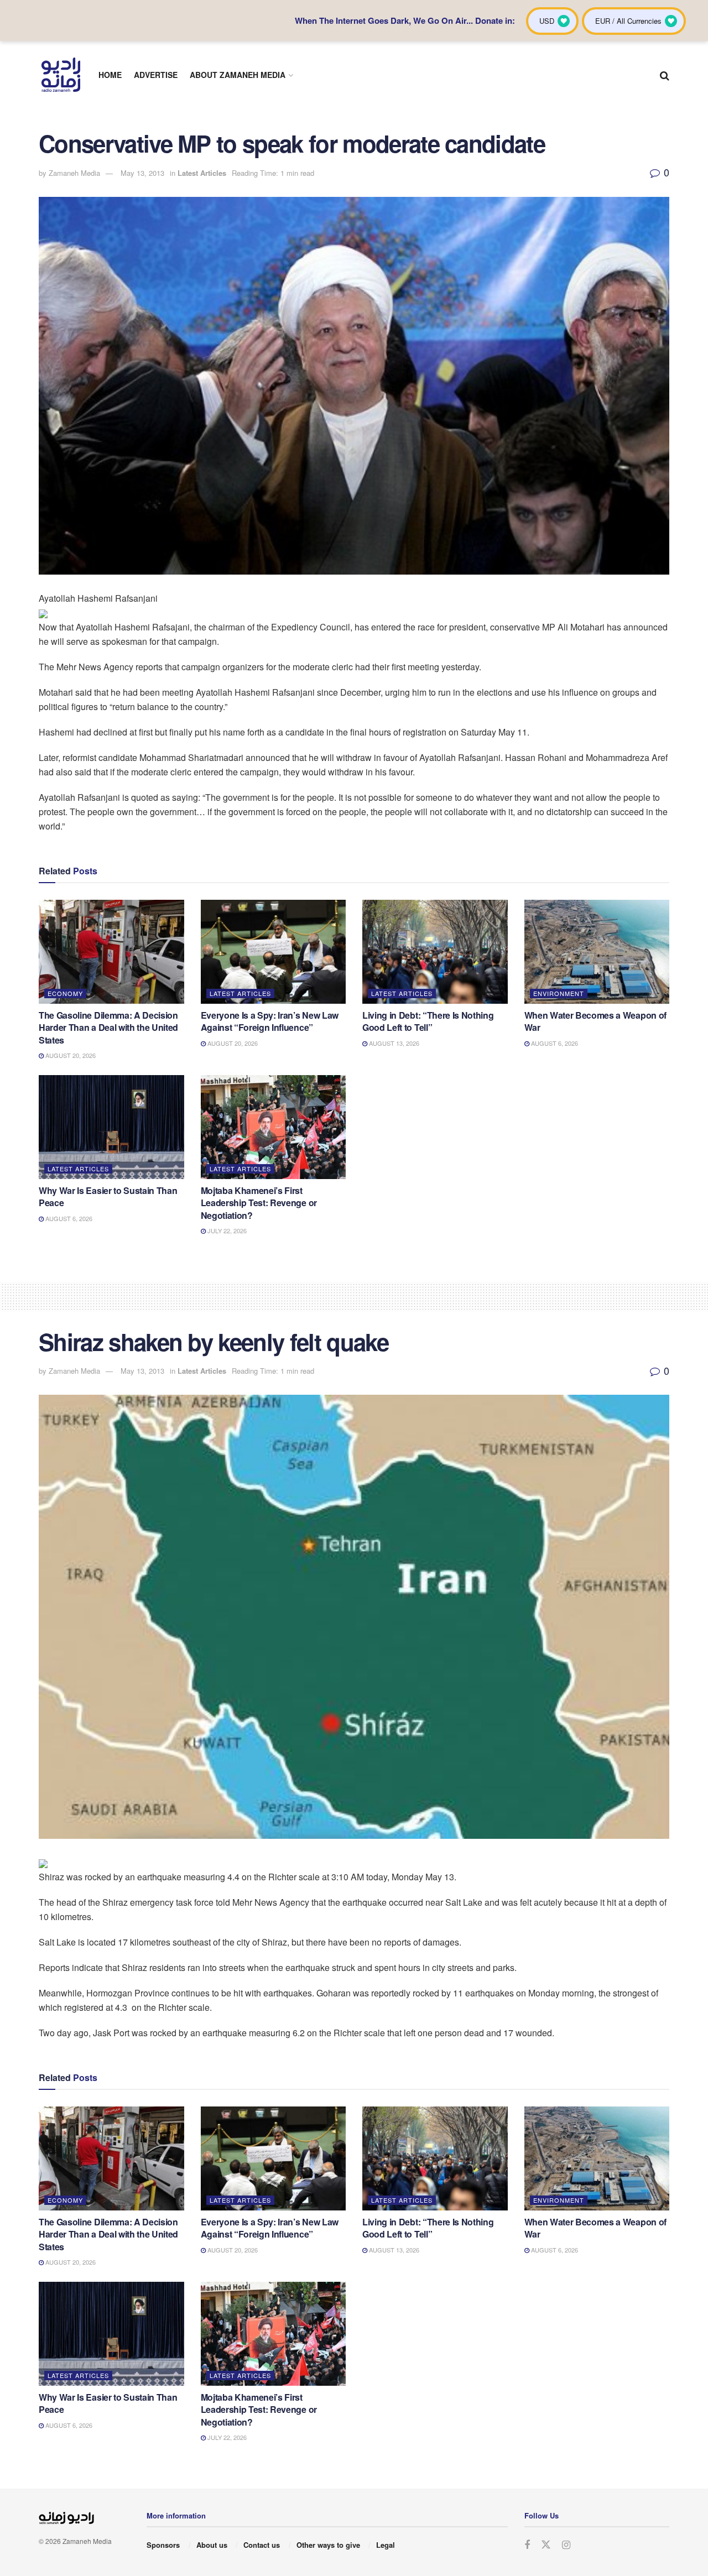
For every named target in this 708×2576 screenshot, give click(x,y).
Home (110, 75)
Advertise (156, 75)
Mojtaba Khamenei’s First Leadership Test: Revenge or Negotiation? (259, 1203)
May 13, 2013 (142, 173)
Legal (386, 2545)
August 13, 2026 (393, 1043)
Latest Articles (202, 173)
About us (212, 2545)
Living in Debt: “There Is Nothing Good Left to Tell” (428, 1021)
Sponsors (163, 2545)
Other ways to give (328, 2545)
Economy (65, 993)
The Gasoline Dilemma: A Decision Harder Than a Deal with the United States (108, 1028)
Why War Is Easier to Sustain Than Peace (108, 1196)
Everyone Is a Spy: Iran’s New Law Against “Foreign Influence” (270, 1021)
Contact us (262, 2545)
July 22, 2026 (226, 1230)
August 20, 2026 (70, 1055)
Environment (559, 993)
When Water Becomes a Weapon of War (595, 1021)
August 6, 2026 (554, 1043)
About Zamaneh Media (238, 75)
